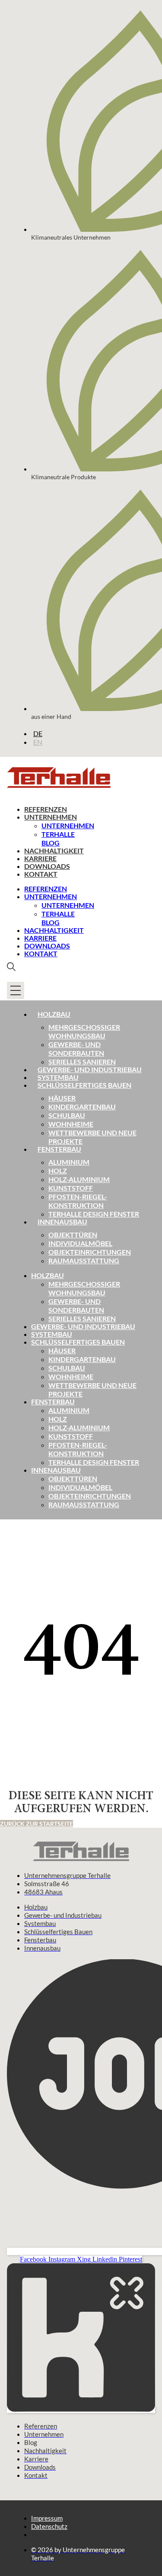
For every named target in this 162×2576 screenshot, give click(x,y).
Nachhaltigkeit (54, 851)
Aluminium (69, 1162)
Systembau (58, 1077)
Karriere (40, 858)
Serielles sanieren (82, 1062)
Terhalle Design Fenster (94, 1214)
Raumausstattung (84, 1261)
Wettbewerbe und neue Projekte (92, 1137)
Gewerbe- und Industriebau (90, 1069)
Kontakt (41, 874)
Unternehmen (51, 817)
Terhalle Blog (58, 838)
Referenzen (46, 809)
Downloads (47, 866)
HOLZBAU (48, 1275)
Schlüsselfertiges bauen (84, 1085)
